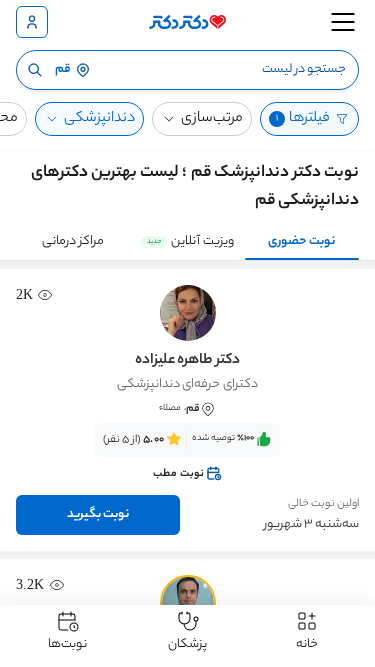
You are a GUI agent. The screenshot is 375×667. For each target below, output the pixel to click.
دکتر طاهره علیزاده (187, 361)
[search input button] (35, 70)
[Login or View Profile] (32, 22)
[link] (187, 457)
